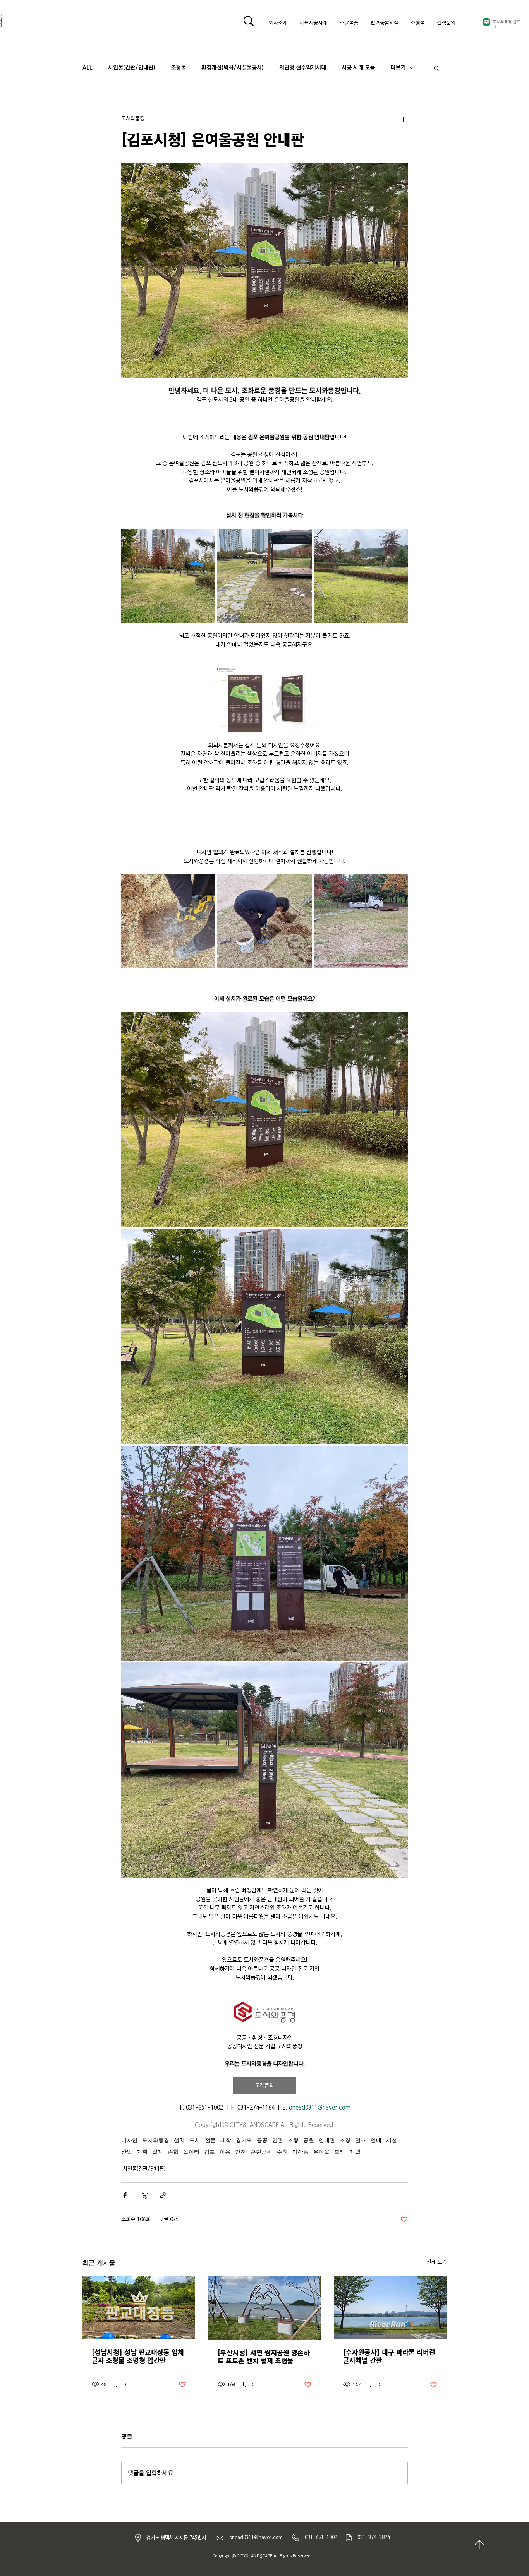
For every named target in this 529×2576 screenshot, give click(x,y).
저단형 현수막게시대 (303, 68)
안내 (376, 2140)
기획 (142, 2152)
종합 (173, 2152)
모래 (340, 2152)
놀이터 (191, 2152)
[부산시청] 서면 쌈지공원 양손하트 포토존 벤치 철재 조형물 (264, 2357)
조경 (345, 2140)
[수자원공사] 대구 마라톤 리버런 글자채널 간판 (389, 2357)
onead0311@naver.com (256, 2537)
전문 (210, 2140)
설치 (179, 2140)
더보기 (398, 68)
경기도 (244, 2140)
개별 (355, 2152)
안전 (240, 2152)
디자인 (129, 2140)
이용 (225, 2152)
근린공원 (261, 2152)
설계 (158, 2152)
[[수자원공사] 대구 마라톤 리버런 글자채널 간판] (390, 2308)
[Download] (479, 2544)
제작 (226, 2140)
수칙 (282, 2152)
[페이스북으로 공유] (125, 2195)
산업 (127, 2152)
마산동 (301, 2152)
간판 (278, 2140)
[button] (437, 68)
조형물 (178, 68)
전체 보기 (436, 2262)
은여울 (321, 2152)
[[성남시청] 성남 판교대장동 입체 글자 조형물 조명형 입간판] (139, 2308)
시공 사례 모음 (358, 68)
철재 (361, 2140)
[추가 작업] (403, 119)
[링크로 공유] (163, 2195)
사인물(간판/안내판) (132, 68)
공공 (262, 2140)
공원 (309, 2140)
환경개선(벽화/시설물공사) (233, 68)
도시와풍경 (156, 2140)
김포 (210, 2152)
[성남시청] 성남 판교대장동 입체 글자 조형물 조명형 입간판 (138, 2357)
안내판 (327, 2140)
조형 (293, 2140)
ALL (88, 68)
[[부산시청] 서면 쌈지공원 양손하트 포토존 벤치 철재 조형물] (265, 2308)
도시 (195, 2140)
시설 (392, 2140)
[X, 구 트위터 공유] (144, 2195)
